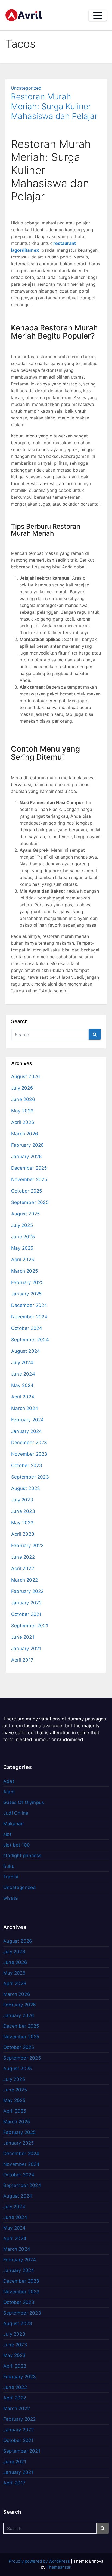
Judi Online (16, 1813)
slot (7, 1834)
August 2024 (26, 1351)
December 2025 (29, 1168)
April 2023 (23, 1534)
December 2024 (29, 1305)
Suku (9, 1866)
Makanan (13, 1824)
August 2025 (25, 1214)
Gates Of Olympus (24, 1802)
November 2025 (29, 1179)
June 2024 (23, 1374)
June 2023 (23, 1511)
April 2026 (23, 1122)
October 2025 (27, 1191)
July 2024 (22, 1362)
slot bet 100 (17, 1845)
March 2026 (25, 1134)
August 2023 (26, 1488)
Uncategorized (26, 88)
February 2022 (27, 1591)
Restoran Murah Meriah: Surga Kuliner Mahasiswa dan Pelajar (54, 106)
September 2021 (30, 1626)
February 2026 (28, 1145)
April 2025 (23, 1260)
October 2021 (26, 1614)
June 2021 (23, 1637)
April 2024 (23, 1397)
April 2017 (22, 1660)
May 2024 (22, 1385)
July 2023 (22, 1500)
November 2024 (29, 1317)
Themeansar (58, 2567)
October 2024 (27, 1328)
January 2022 (26, 1603)
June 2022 (23, 1557)
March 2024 (25, 1408)
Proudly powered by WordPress (40, 2561)
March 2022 (24, 1580)
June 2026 (23, 1099)
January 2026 (27, 1157)
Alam (9, 1792)
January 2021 (26, 1649)
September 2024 (30, 1340)
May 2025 (22, 1248)
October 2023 (27, 1465)
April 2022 (23, 1568)
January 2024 (27, 1431)
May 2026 (22, 1111)
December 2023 (29, 1443)
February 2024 (28, 1420)
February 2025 (27, 1282)
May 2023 (22, 1523)
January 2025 (26, 1294)
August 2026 (26, 1076)
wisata (11, 1898)
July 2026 (22, 1088)
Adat (9, 1781)
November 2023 (29, 1454)
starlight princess (22, 1856)
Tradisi (11, 1877)
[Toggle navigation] (98, 15)
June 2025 (23, 1237)
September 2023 (30, 1477)
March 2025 (24, 1271)
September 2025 (30, 1202)
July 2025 (22, 1225)
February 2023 (28, 1546)
